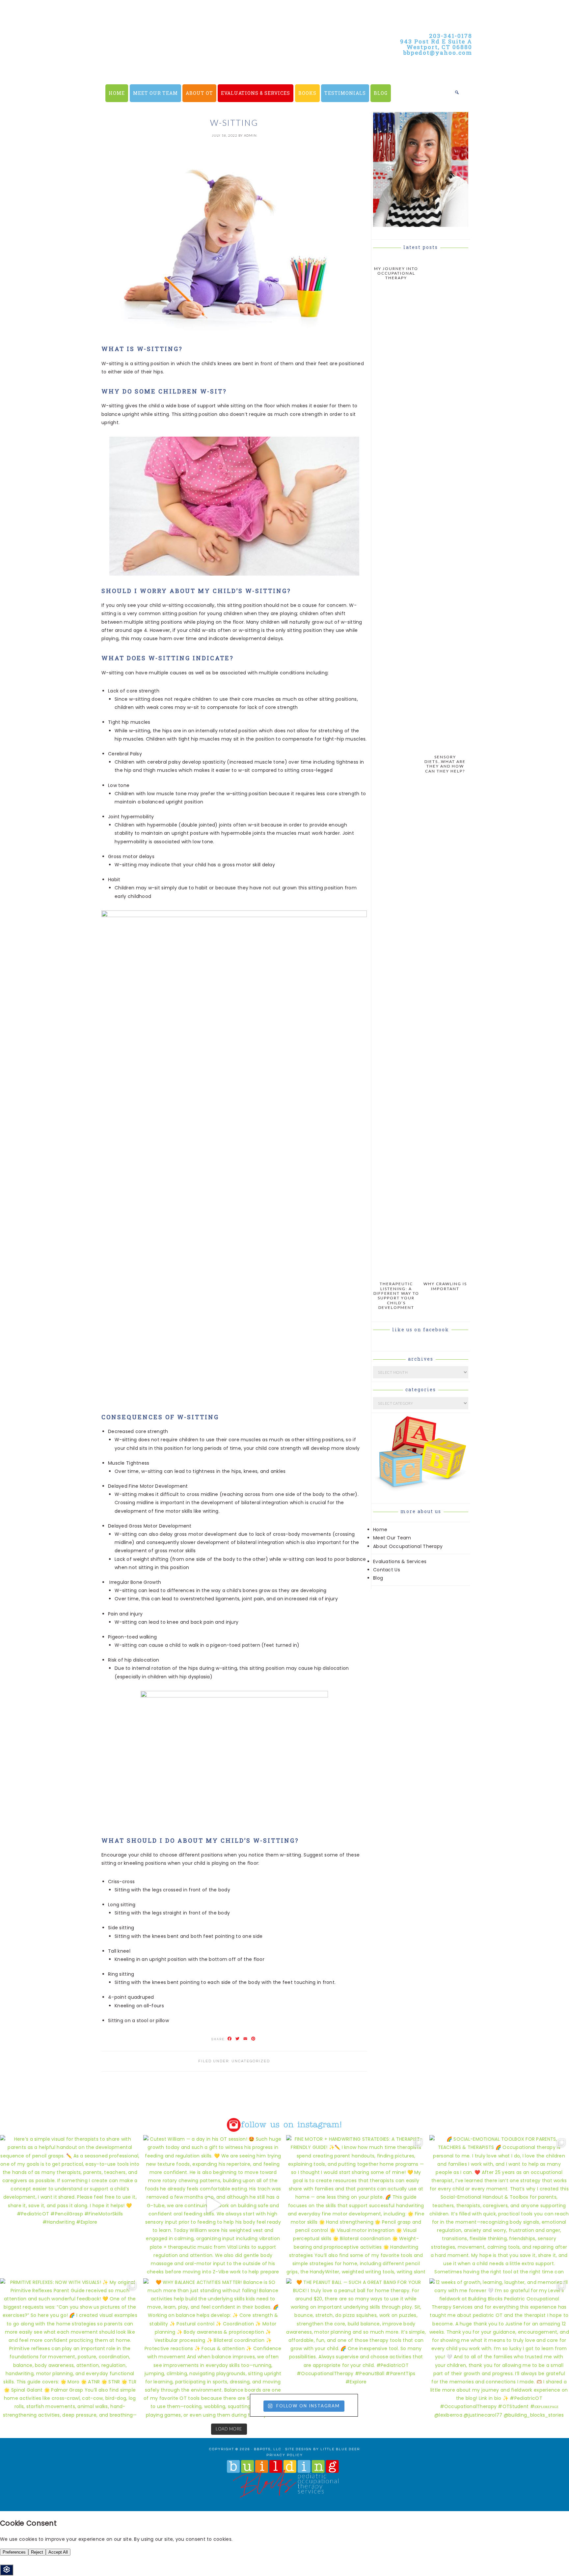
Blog (378, 1578)
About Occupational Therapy (408, 1546)
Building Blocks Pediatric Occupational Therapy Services (219, 66)
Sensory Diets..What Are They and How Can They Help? (445, 764)
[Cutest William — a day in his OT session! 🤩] (213, 2205)
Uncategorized (251, 2061)
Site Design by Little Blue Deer (323, 2449)
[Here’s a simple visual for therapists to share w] (70, 2205)
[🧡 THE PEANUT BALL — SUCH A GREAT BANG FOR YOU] (356, 2348)
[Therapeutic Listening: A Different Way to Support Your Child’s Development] (396, 1274)
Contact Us (387, 1570)
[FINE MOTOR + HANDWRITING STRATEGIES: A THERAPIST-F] (356, 2205)
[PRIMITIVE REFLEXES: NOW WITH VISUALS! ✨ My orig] (70, 2348)
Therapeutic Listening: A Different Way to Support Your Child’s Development (396, 1296)
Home (380, 1530)
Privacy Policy (285, 2455)
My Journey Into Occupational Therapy (396, 273)
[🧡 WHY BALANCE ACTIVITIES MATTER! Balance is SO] (213, 2348)
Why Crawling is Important (445, 1286)
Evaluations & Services (400, 1561)
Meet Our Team (392, 1538)
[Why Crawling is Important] (445, 1274)
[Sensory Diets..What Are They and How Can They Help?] (445, 747)
